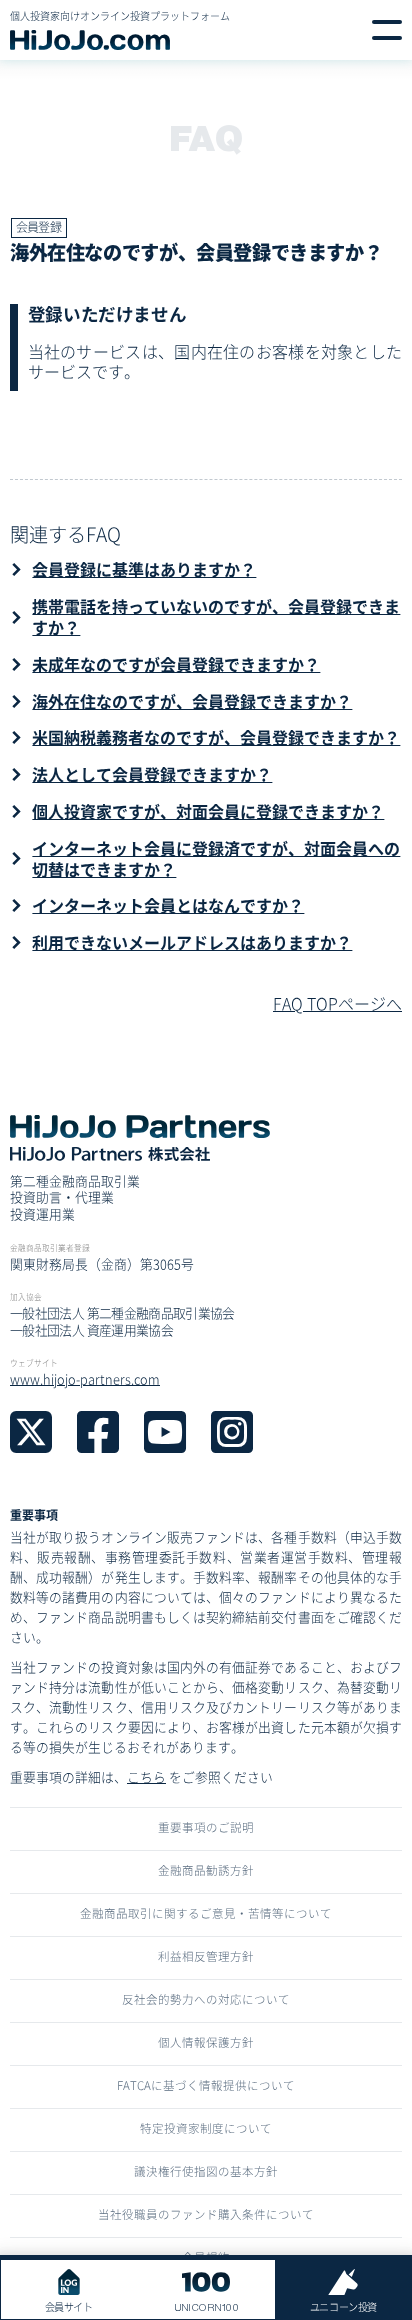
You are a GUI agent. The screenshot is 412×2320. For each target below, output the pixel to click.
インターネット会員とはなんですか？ (168, 905)
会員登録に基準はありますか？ (144, 569)
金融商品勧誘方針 (206, 1870)
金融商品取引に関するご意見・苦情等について (206, 1913)
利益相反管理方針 (206, 1956)
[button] (387, 30)
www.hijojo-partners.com (85, 1378)
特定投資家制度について (206, 2128)
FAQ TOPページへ (337, 1003)
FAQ (205, 137)
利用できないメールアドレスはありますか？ (192, 942)
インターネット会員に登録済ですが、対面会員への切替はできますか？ (216, 858)
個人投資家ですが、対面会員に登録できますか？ (208, 811)
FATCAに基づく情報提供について (206, 2085)
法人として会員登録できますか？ (152, 774)
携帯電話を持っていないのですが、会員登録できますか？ (216, 616)
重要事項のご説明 (206, 1827)
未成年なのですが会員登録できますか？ (176, 664)
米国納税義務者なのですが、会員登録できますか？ (216, 737)
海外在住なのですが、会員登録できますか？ (192, 701)
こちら (146, 1776)
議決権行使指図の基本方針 (206, 2171)
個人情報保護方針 (206, 2042)
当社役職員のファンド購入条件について (206, 2214)
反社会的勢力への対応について (206, 1999)
